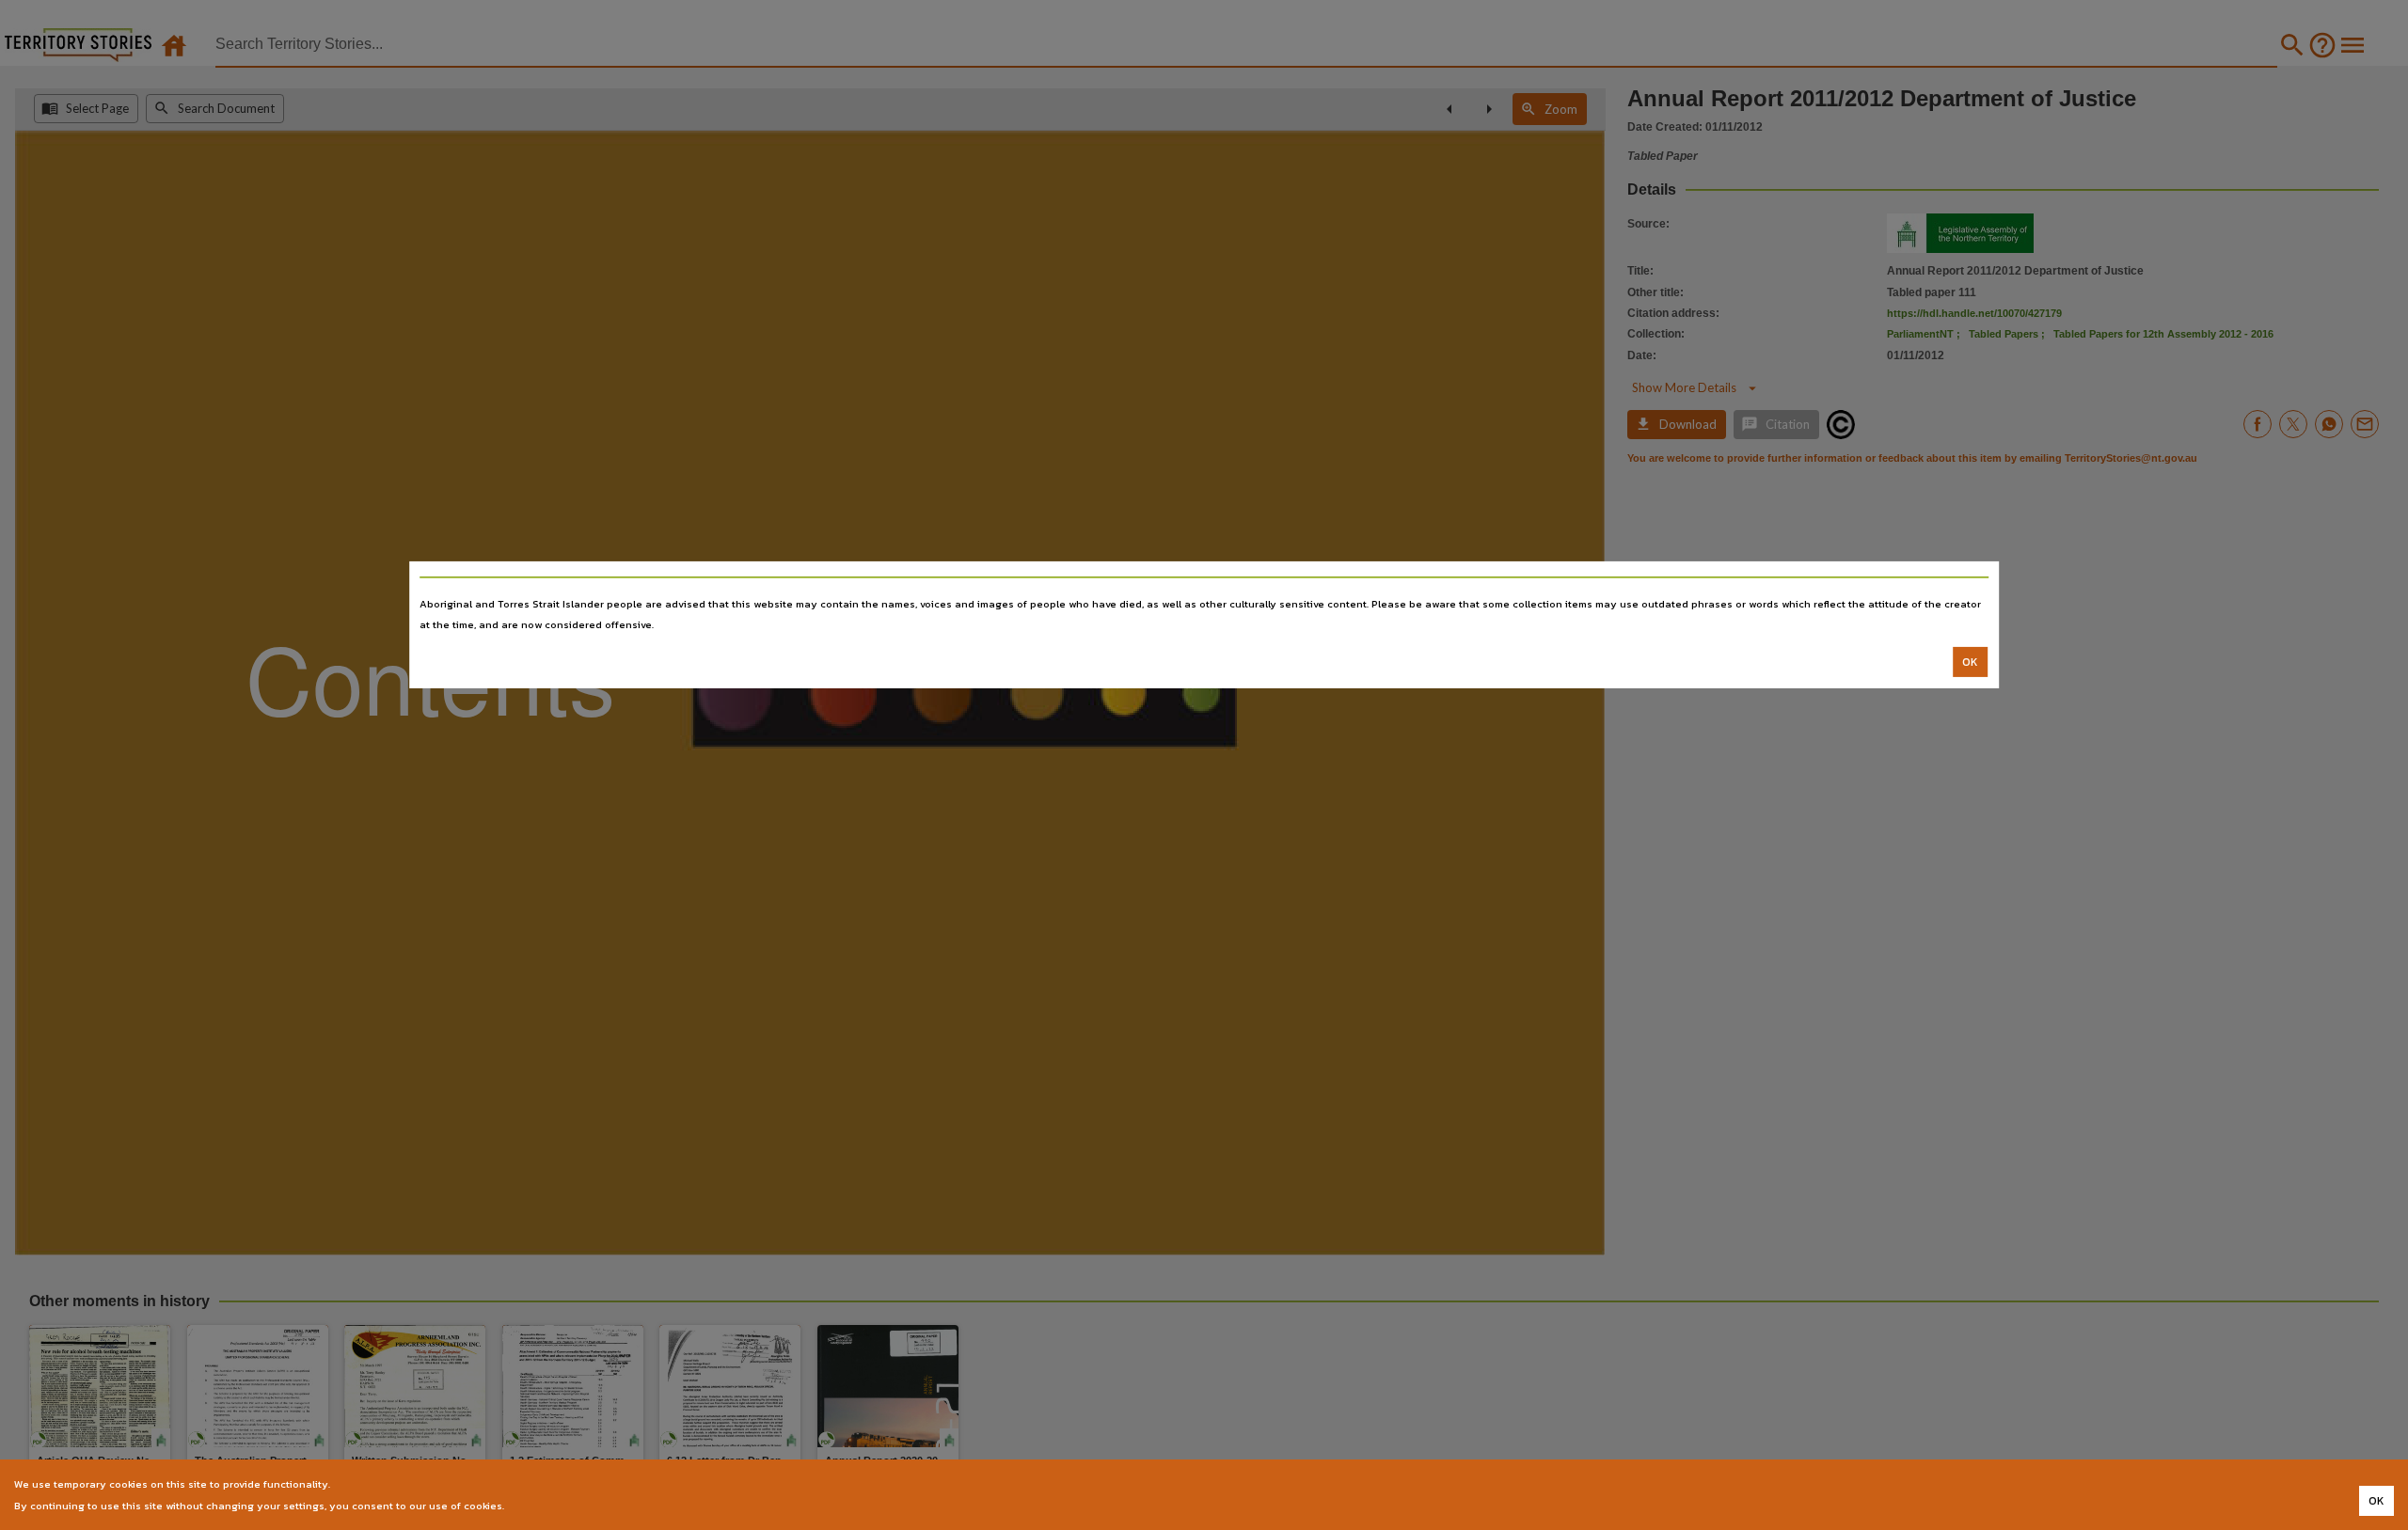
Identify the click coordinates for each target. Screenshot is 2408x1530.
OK (1970, 662)
